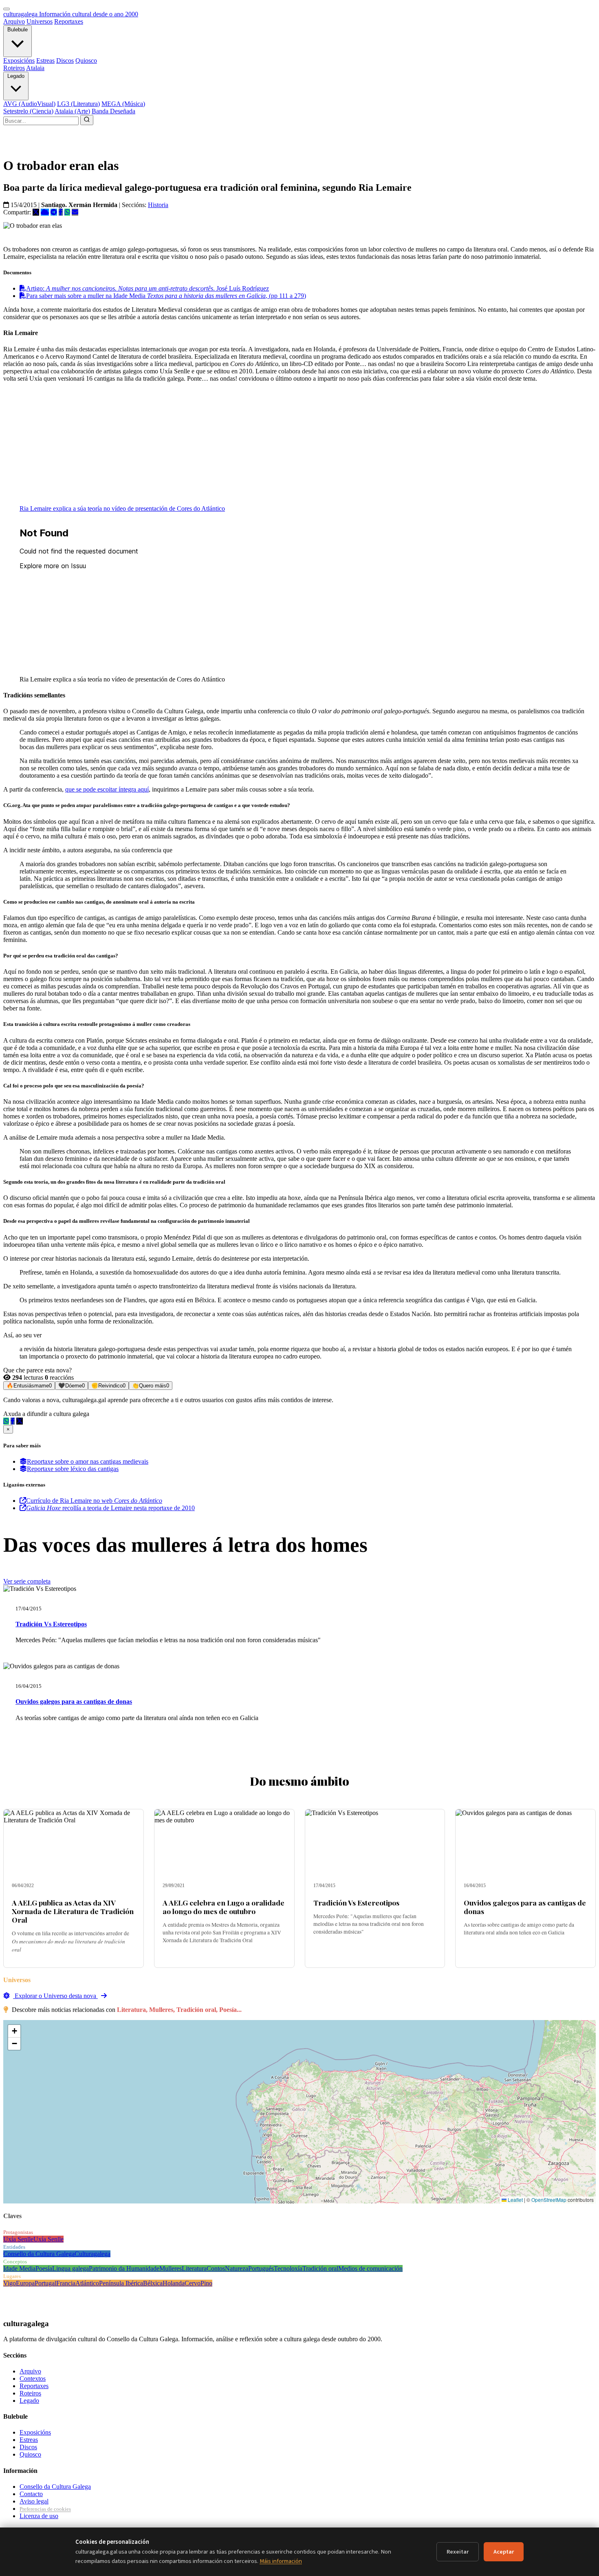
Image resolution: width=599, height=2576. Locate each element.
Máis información (281, 2561)
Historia (158, 205)
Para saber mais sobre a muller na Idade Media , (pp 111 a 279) (166, 296)
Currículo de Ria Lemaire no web (94, 1501)
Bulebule (18, 30)
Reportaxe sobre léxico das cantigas (73, 1469)
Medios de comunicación (370, 2268)
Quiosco (86, 61)
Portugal (45, 2283)
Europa (25, 2283)
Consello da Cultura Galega (39, 2254)
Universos (40, 21)
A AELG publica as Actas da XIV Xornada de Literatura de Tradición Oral (73, 1911)
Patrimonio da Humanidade (124, 2268)
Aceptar (504, 2552)
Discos (65, 61)
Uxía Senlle (18, 2239)
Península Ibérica (121, 2283)
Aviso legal (34, 2501)
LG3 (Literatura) (78, 104)
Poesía (44, 2268)
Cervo (193, 2283)
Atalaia (35, 68)
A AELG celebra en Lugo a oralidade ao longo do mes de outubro (224, 1907)
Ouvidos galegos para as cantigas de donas (74, 1702)
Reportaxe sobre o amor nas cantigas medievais (88, 1461)
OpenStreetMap (549, 2200)
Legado (16, 76)
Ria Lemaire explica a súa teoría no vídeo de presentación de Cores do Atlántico (122, 508)
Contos (216, 2268)
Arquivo (14, 21)
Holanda (174, 2283)
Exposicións (19, 61)
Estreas (45, 61)
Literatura (194, 2268)
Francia (66, 2283)
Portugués (261, 2268)
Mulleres (171, 2268)
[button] (14, 2031)
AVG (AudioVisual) (29, 104)
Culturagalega (92, 2254)
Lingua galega (70, 2268)
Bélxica (153, 2283)
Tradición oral (320, 2268)
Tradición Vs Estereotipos (51, 1624)
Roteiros (14, 68)
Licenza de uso (39, 2516)
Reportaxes (69, 21)
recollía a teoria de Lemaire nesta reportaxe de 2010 (110, 1508)
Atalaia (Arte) (72, 111)
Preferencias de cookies (45, 2509)
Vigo (10, 2283)
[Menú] (7, 9)
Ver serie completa (27, 1581)
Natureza (237, 2268)
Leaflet (515, 2200)
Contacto (31, 2494)
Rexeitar (458, 2552)
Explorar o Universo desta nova (55, 1996)
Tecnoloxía (288, 2268)
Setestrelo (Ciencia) (28, 111)
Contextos (33, 2379)
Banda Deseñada (113, 111)
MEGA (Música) (123, 104)
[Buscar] (87, 120)
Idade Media (19, 2268)
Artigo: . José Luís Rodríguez (148, 288)
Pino (206, 2283)
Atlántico (87, 2283)
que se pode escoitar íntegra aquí (107, 789)
